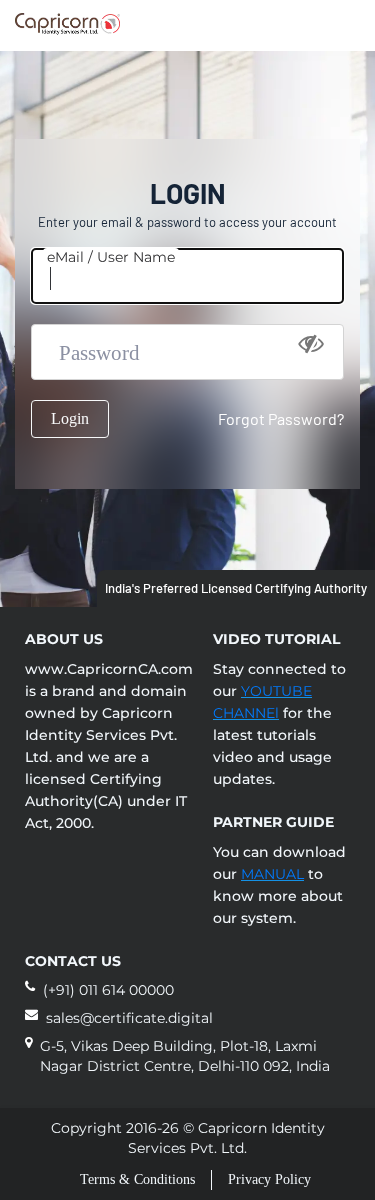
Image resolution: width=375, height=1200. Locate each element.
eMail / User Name (111, 257)
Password (99, 353)
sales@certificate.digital (129, 1018)
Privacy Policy (269, 1179)
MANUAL (272, 874)
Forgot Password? (281, 418)
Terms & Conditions (137, 1179)
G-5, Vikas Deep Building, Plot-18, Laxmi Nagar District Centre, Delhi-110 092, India (185, 1056)
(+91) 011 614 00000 (108, 990)
